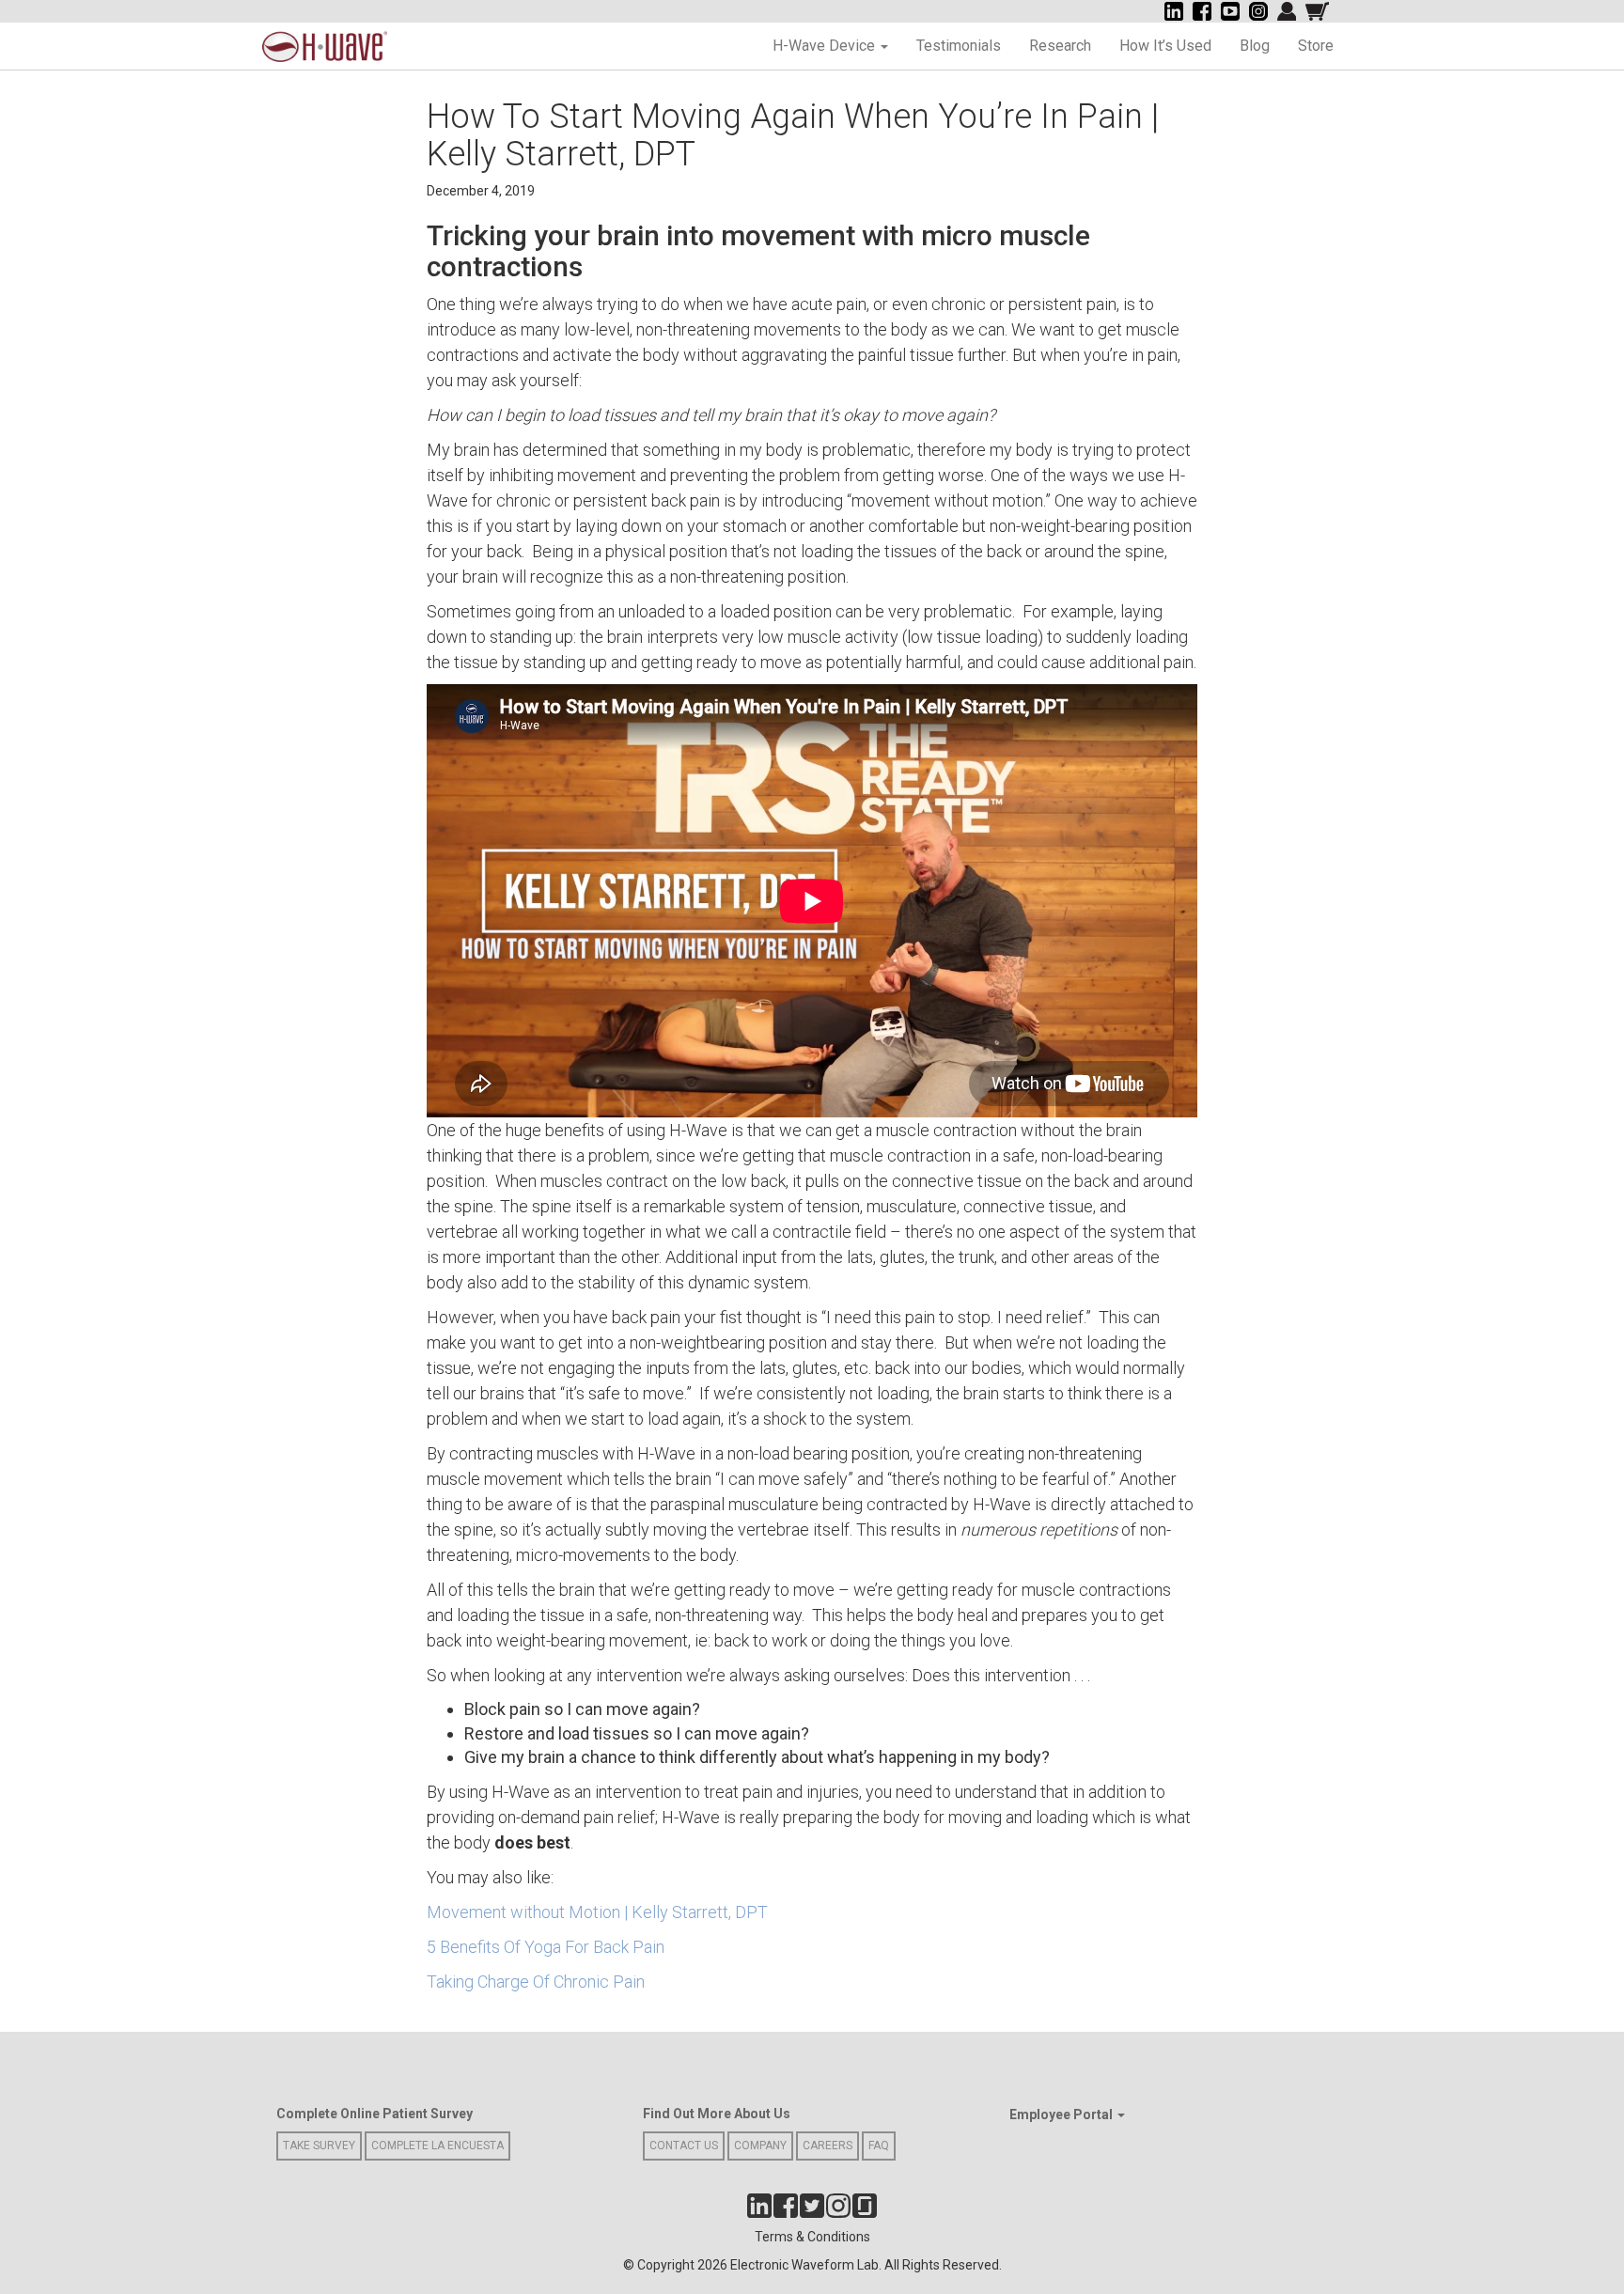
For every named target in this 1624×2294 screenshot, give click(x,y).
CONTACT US (684, 2146)
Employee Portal (1062, 2115)
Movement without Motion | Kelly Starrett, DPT (597, 1912)
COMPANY (760, 2146)
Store (1316, 46)
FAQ (879, 2146)
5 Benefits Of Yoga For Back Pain (546, 1947)
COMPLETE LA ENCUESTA (437, 2146)
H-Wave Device (826, 46)
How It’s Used (1165, 46)
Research (1060, 46)
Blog (1255, 46)
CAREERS (828, 2146)
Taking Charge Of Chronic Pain (536, 1982)
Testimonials (959, 46)
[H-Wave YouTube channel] (1230, 11)
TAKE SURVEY (319, 2146)
